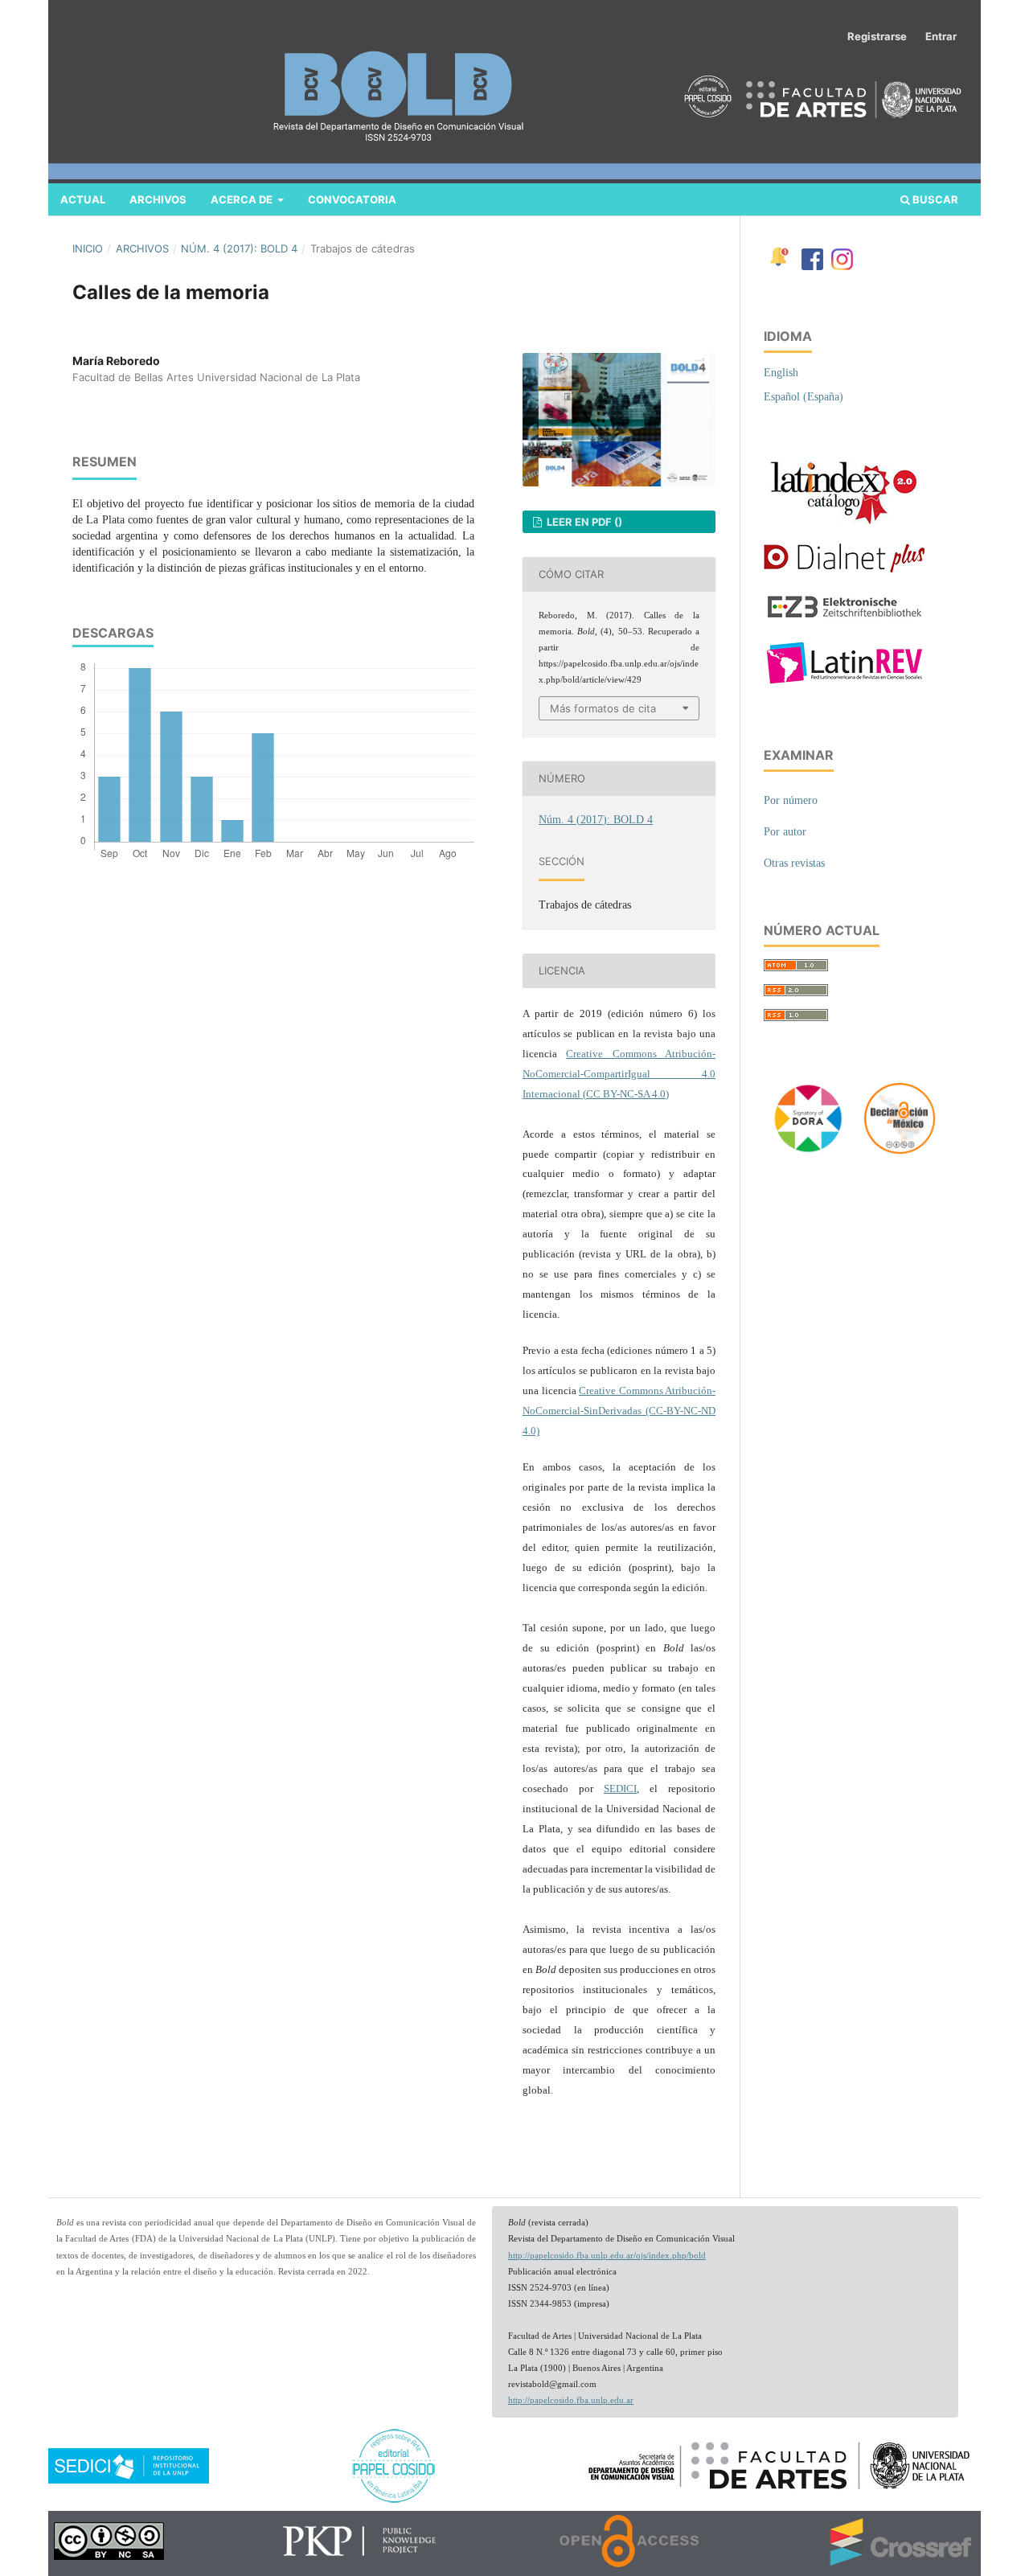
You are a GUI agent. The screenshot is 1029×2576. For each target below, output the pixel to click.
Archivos (158, 199)
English (781, 373)
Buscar (934, 199)
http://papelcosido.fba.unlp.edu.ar (571, 2400)
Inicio (88, 248)
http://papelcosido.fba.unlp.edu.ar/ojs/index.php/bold (607, 2256)
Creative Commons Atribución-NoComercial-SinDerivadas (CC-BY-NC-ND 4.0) (619, 1411)
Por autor (785, 832)
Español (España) (804, 397)
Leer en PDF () (583, 522)
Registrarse (877, 36)
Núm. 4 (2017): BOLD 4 (239, 248)
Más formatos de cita (603, 708)
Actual (83, 199)
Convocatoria (352, 199)
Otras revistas (794, 863)
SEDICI (620, 1788)
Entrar (941, 36)
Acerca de (243, 199)
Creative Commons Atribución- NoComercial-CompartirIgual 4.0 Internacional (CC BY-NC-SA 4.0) (619, 1074)
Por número (791, 800)
